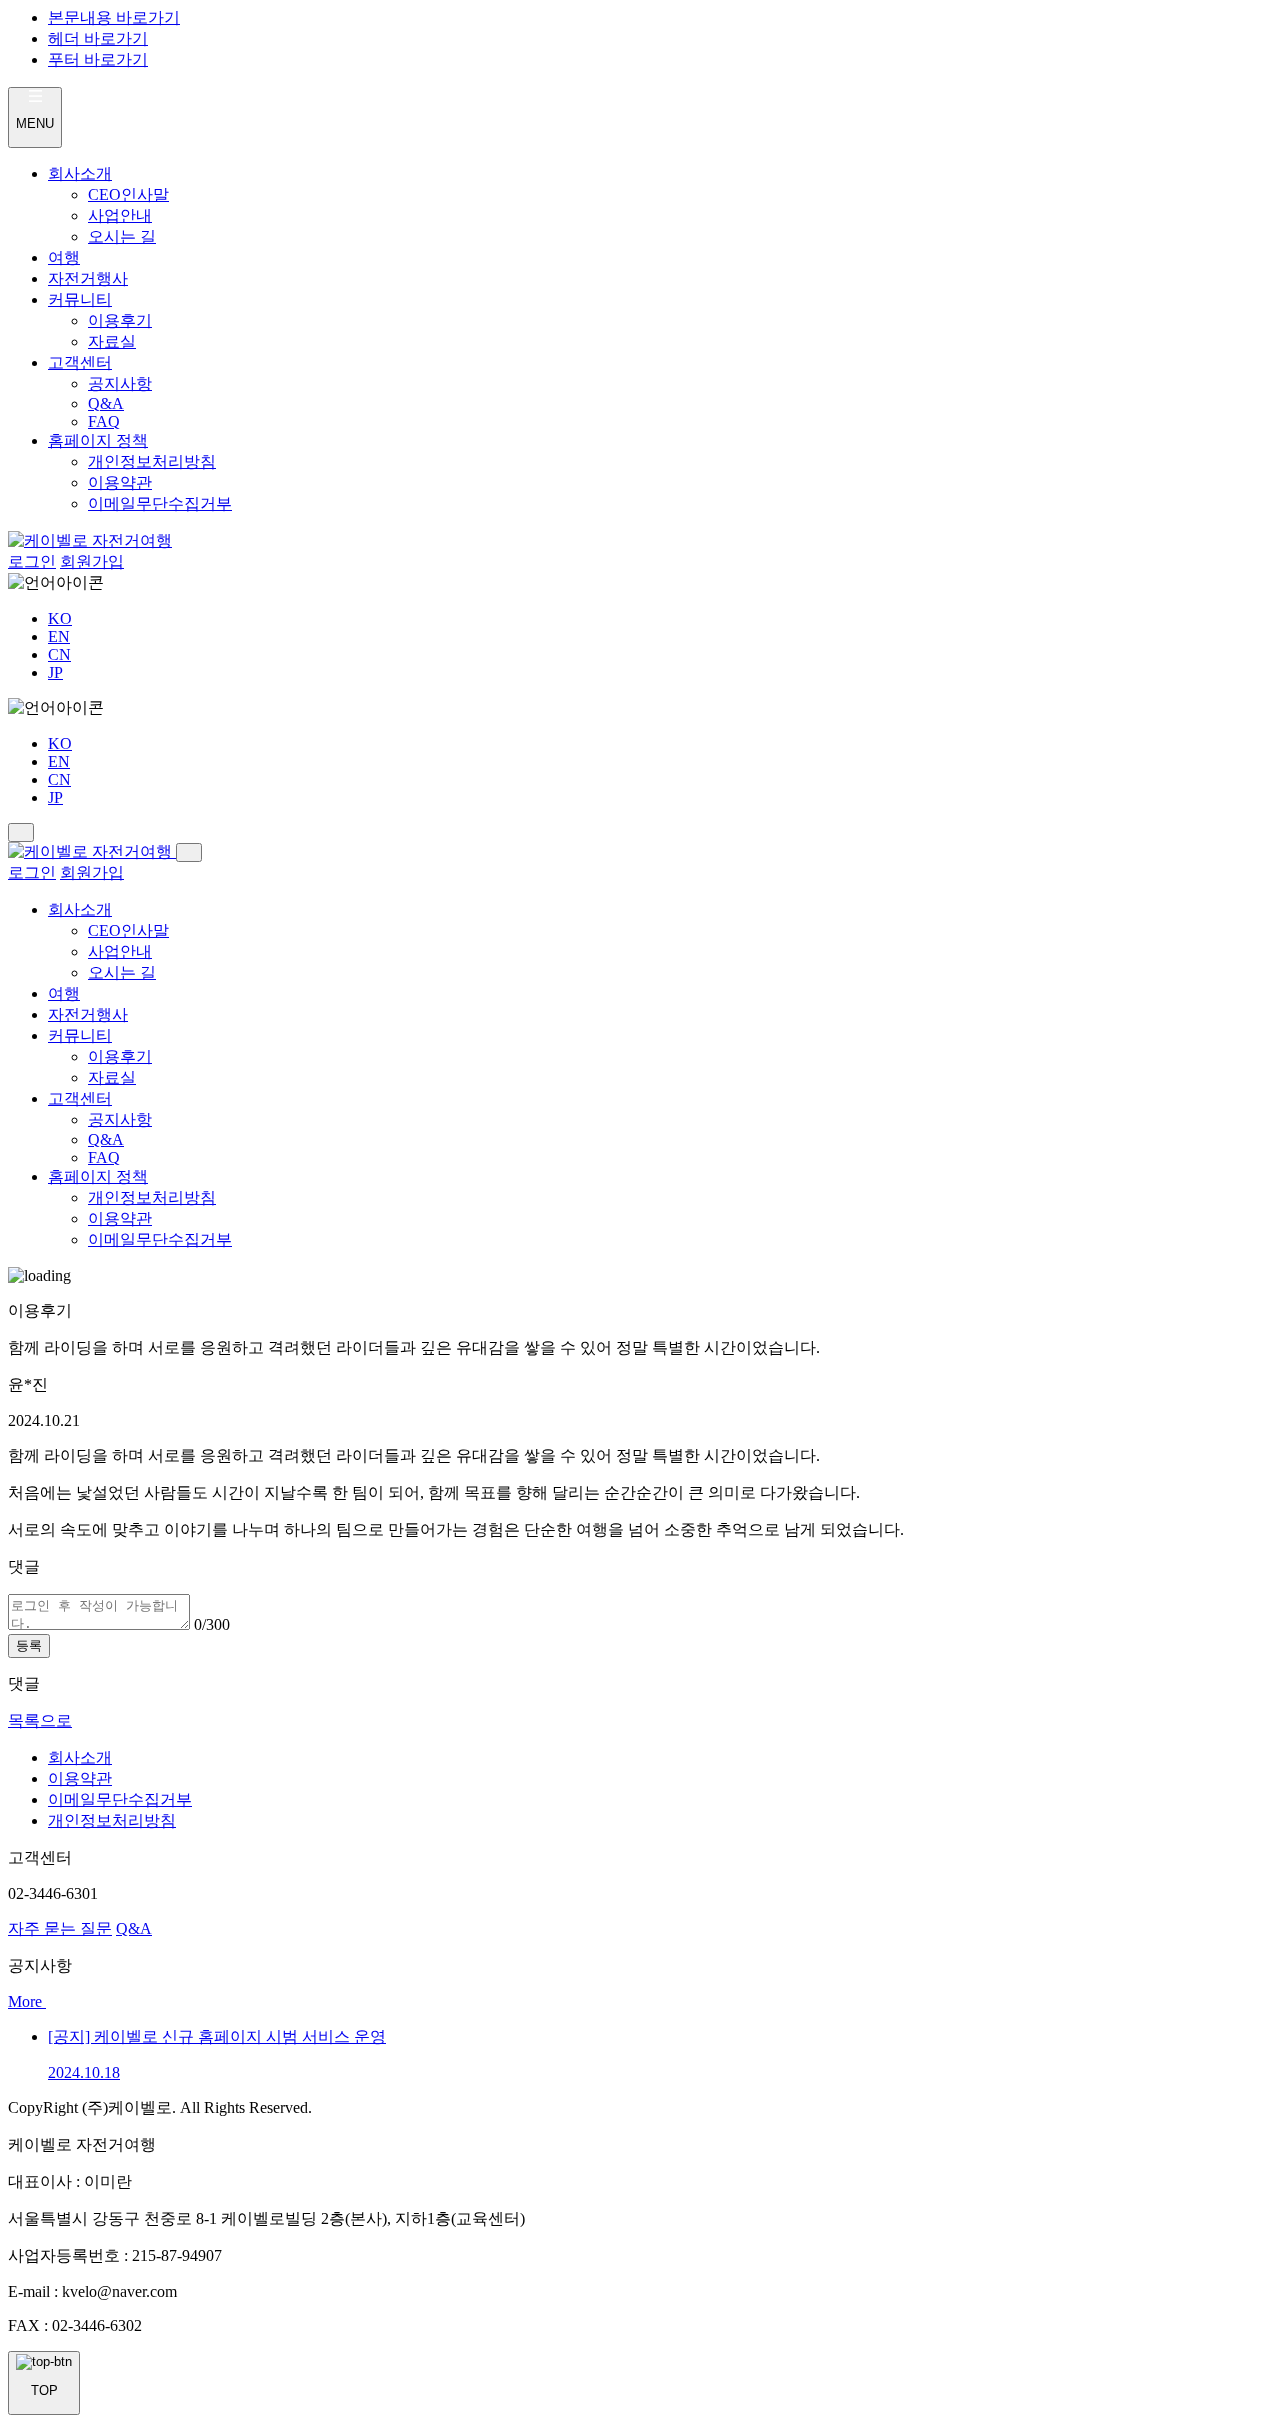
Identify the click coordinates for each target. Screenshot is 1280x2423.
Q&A (106, 403)
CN (59, 654)
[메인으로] (90, 540)
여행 (64, 257)
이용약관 (120, 482)
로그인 (32, 561)
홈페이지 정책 (98, 440)
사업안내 (120, 215)
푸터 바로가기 (98, 59)
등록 (29, 1645)
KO (60, 618)
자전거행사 (88, 278)
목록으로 (40, 1720)
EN (59, 636)
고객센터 (80, 362)
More (27, 2001)
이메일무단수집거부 (160, 503)
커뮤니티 (80, 299)
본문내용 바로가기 (114, 17)
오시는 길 (122, 236)
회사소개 (80, 173)
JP (55, 672)
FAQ (104, 421)
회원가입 (92, 561)
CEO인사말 (128, 194)
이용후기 (120, 320)
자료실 (112, 341)
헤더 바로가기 (98, 38)
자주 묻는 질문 (60, 1928)
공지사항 (120, 383)
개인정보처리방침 (152, 461)
